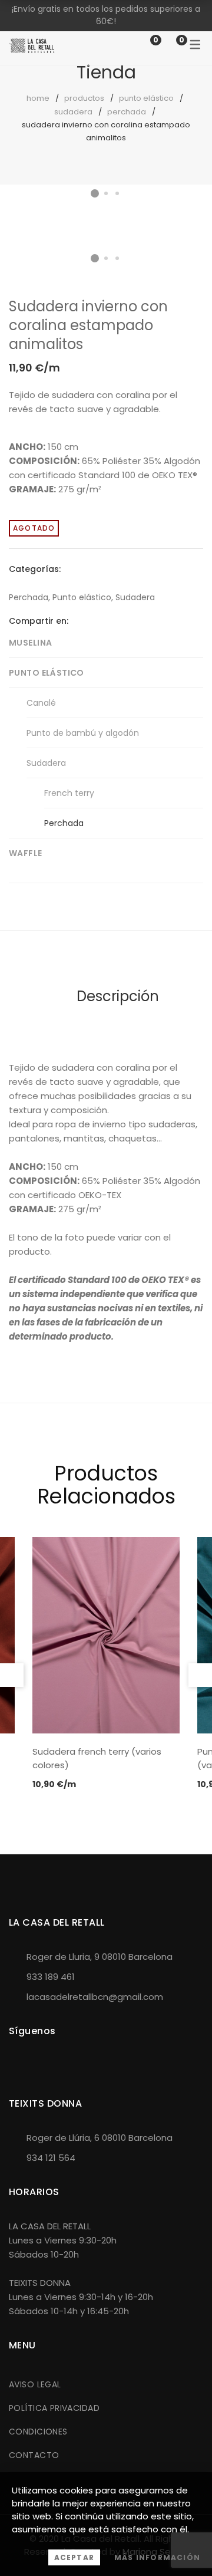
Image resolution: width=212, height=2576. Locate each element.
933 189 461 (51, 1977)
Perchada (127, 112)
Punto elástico (146, 98)
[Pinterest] (114, 621)
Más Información (157, 2557)
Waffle (26, 853)
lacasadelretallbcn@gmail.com (95, 1997)
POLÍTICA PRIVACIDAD (54, 2408)
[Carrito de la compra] (170, 45)
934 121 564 (51, 2158)
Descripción (118, 996)
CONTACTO (34, 2455)
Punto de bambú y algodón (83, 733)
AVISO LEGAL (35, 2384)
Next (191, 212)
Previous (12, 1675)
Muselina (30, 643)
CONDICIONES (38, 2432)
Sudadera (73, 112)
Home (38, 98)
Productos (84, 98)
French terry (69, 793)
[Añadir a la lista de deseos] (185, 223)
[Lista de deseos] (144, 45)
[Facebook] (77, 621)
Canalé (41, 703)
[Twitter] (95, 621)
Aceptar (74, 2557)
